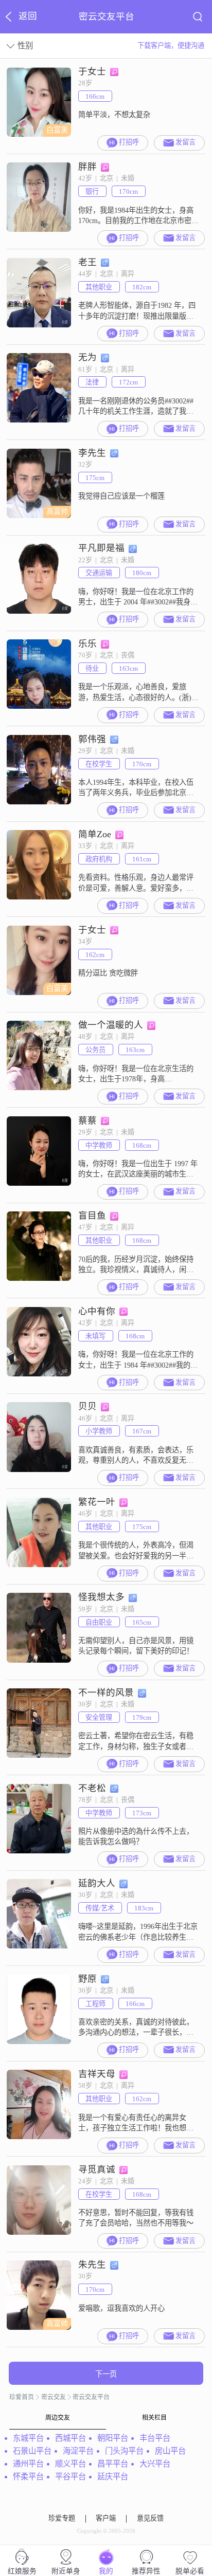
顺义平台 (70, 2464)
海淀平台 (78, 2451)
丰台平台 (155, 2438)
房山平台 (170, 2451)
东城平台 (28, 2438)
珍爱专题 (62, 2518)
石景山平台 (32, 2451)
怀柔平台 (28, 2477)
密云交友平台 (91, 2397)
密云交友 (54, 2397)
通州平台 (28, 2464)
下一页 (106, 2374)
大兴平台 (155, 2464)
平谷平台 (70, 2477)
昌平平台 (113, 2464)
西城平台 (70, 2438)
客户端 (106, 2518)
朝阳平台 (113, 2438)
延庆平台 (113, 2477)
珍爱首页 (22, 2397)
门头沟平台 (124, 2451)
